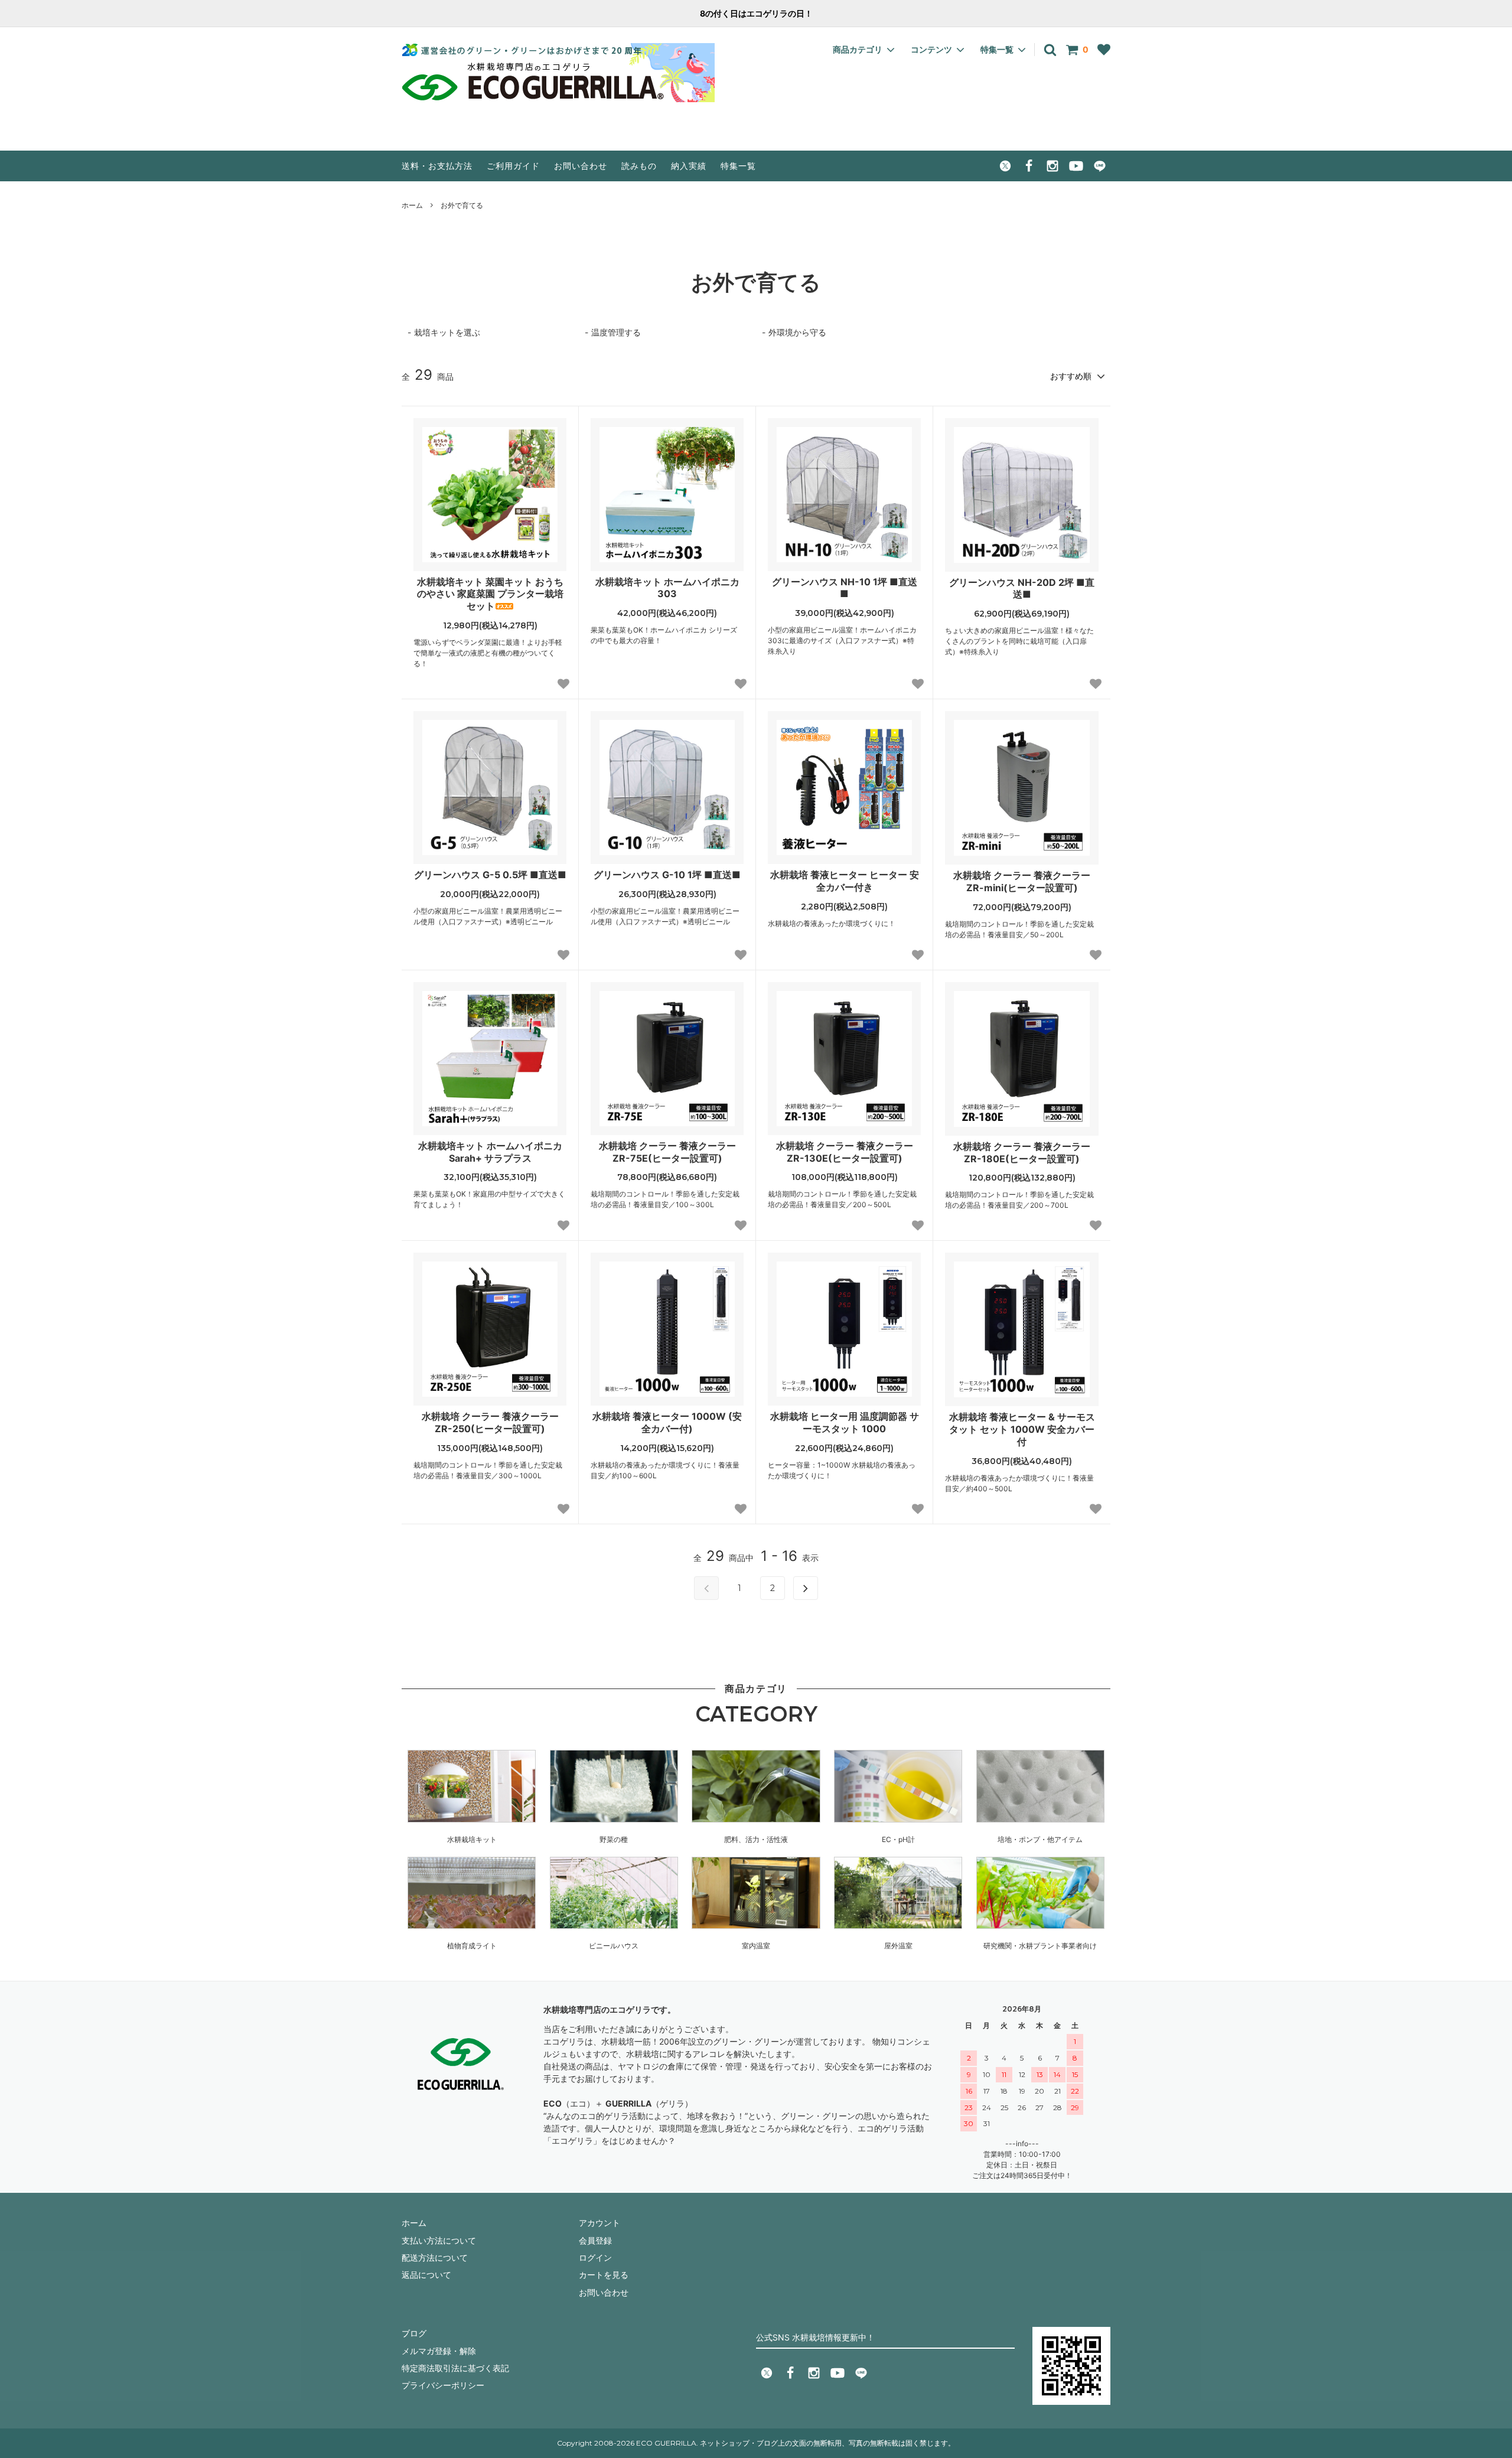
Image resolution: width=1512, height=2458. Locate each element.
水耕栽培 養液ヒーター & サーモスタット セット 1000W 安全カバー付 (1022, 1429)
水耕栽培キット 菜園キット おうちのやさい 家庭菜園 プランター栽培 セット (490, 594)
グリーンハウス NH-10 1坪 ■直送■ (845, 588)
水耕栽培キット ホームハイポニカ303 (667, 588)
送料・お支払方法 (437, 166)
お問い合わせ (581, 166)
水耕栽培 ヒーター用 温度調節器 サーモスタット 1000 (845, 1422)
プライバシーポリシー (443, 2385)
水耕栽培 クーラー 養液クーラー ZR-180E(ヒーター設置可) (1022, 1153)
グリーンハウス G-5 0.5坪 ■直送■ (490, 875)
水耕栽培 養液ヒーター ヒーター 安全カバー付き (845, 881)
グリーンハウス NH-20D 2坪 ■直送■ (1022, 589)
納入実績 (689, 166)
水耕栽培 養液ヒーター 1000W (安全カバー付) (667, 1422)
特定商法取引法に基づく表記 (455, 2368)
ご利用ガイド (513, 166)
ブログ (414, 2333)
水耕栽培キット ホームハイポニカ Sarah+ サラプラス (490, 1152)
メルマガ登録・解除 (439, 2351)
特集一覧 (738, 166)
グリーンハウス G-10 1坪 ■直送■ (667, 875)
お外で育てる (462, 205)
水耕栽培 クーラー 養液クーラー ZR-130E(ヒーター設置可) (845, 1152)
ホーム (412, 205)
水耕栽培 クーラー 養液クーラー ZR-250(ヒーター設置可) (490, 1422)
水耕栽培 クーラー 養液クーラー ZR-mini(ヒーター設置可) (1022, 881)
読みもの (639, 166)
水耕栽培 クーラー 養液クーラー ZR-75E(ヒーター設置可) (667, 1152)
